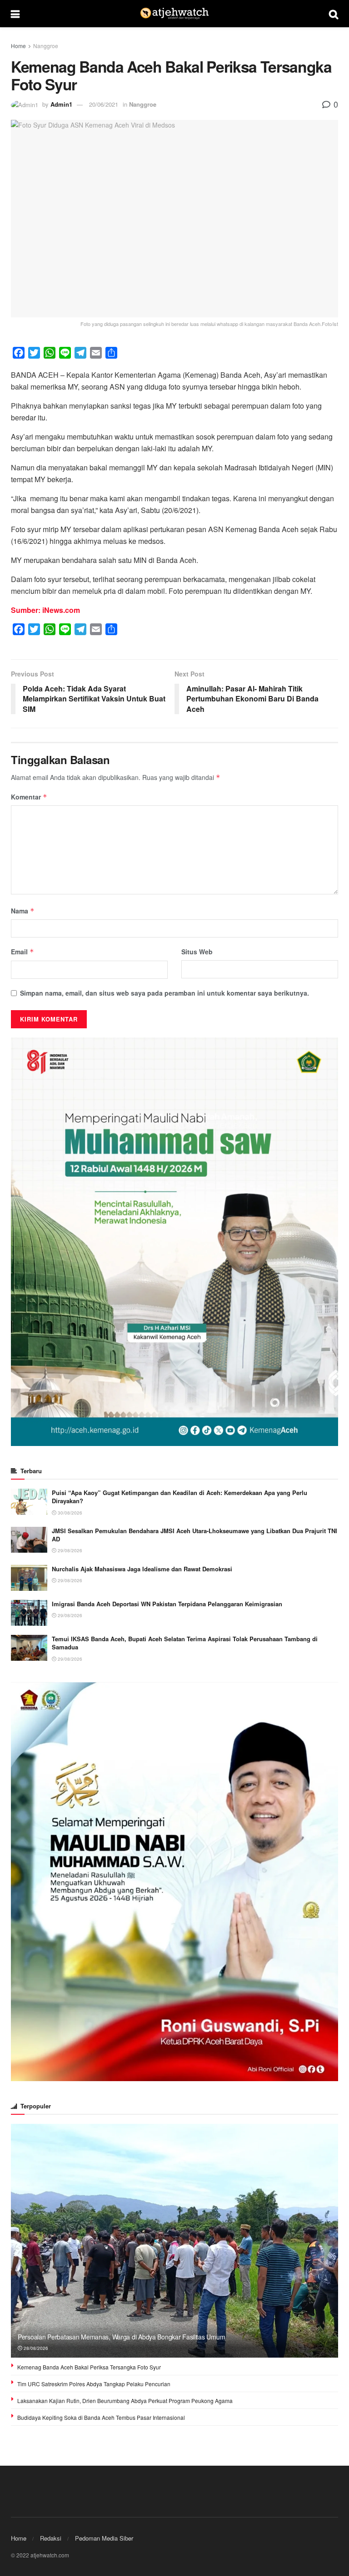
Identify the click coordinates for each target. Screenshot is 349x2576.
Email (22, 952)
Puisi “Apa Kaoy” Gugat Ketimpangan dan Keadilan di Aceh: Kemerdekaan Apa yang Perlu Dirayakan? (179, 1497)
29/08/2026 (69, 1550)
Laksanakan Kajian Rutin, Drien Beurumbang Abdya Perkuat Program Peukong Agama (125, 2401)
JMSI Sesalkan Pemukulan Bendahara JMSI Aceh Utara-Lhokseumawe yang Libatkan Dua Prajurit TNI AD (194, 1535)
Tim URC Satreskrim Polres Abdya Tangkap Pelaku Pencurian (94, 2384)
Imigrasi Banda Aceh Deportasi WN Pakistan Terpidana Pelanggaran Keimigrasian (167, 1604)
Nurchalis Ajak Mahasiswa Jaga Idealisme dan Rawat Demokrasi (142, 1569)
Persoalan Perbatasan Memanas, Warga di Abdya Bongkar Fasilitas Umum (121, 2337)
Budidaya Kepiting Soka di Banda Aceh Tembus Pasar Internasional (101, 2417)
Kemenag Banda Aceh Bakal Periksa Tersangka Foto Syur (89, 2367)
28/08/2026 (35, 2348)
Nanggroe (46, 46)
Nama (23, 911)
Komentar (29, 797)
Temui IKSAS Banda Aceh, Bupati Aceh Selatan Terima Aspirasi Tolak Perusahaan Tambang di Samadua (185, 1643)
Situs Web (197, 952)
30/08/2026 (69, 1513)
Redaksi (51, 2538)
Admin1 (61, 104)
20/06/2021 (104, 104)
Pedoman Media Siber (104, 2538)
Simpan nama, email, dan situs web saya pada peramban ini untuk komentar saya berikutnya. (165, 993)
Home (18, 46)
